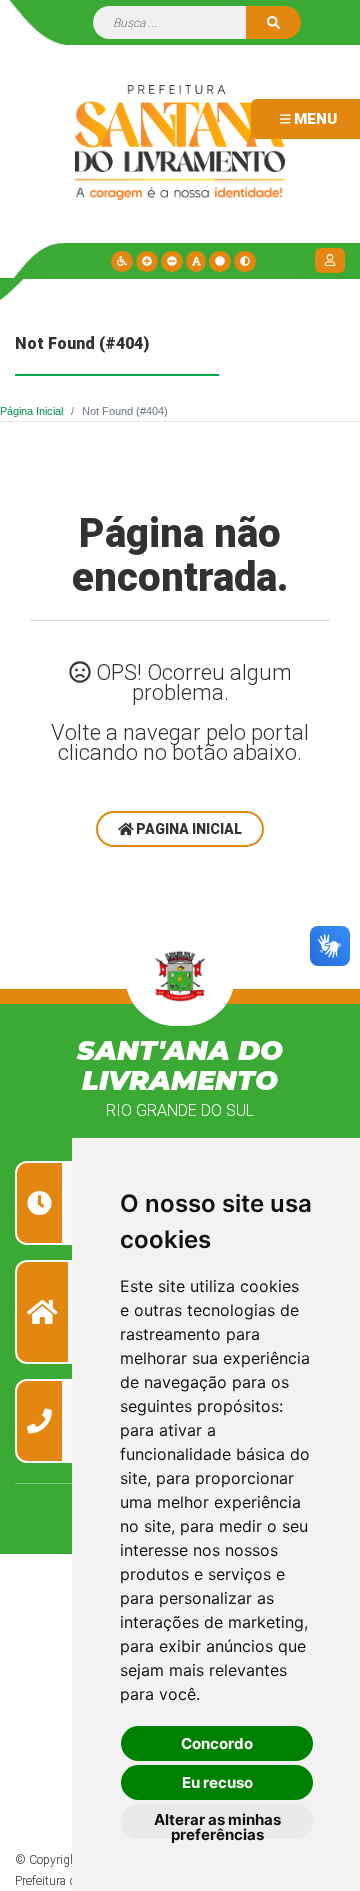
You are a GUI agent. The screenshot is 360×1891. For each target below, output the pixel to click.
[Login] (332, 260)
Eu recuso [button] (217, 1782)
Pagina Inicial (187, 829)
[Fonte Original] (196, 261)
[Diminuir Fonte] (172, 261)
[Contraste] (245, 261)
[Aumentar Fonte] (147, 261)
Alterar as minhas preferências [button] (217, 1824)
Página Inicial (31, 411)
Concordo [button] (217, 1743)
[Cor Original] (220, 261)
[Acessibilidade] (122, 261)
